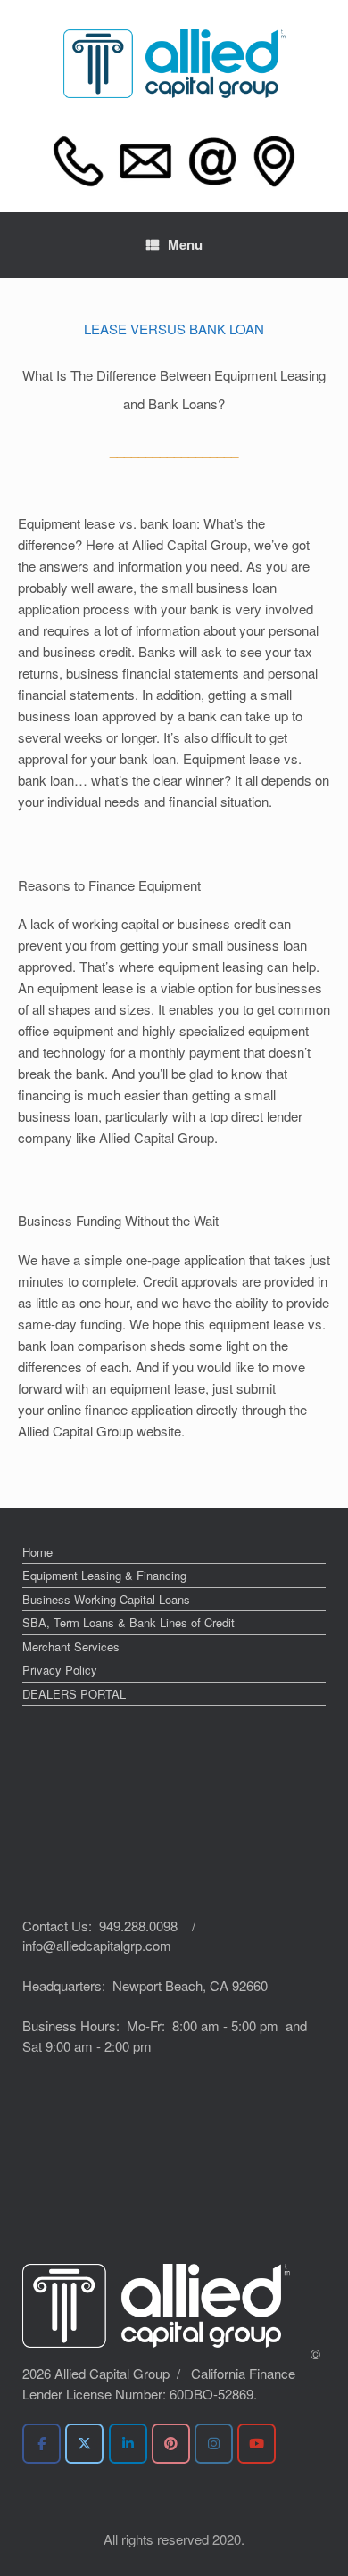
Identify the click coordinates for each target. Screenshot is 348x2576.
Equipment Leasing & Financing (104, 1575)
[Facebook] (41, 2444)
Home (37, 1552)
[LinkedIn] (128, 2444)
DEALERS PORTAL (74, 1694)
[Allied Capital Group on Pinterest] (171, 2444)
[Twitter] (84, 2444)
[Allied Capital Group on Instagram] (214, 2444)
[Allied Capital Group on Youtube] (257, 2444)
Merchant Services (71, 1646)
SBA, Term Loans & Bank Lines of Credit (128, 1622)
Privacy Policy (60, 1670)
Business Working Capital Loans (106, 1599)
